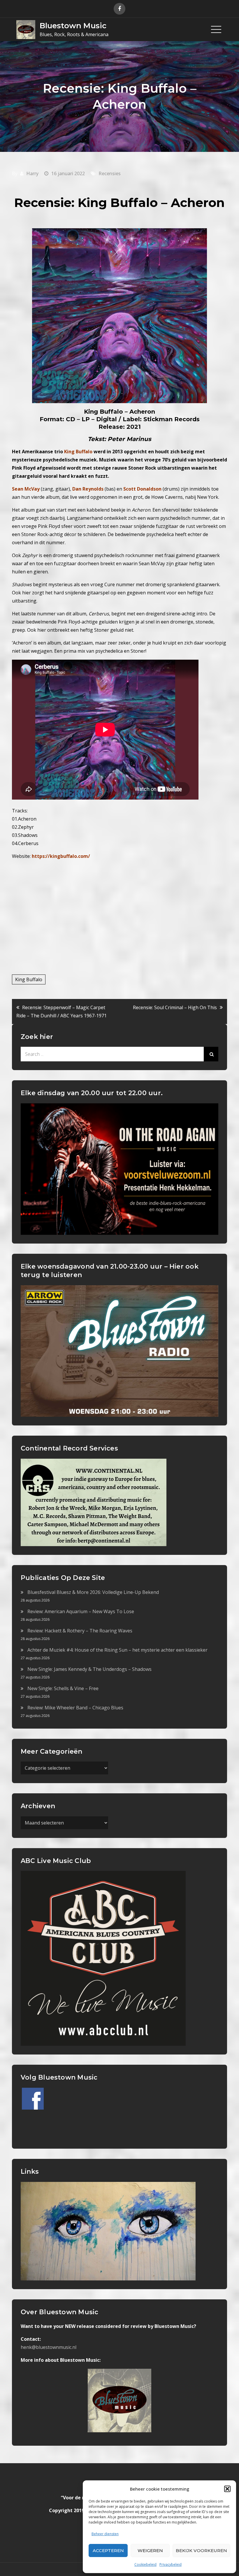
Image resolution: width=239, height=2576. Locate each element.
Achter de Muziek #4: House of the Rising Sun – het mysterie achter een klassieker (117, 1650)
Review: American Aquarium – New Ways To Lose (81, 1611)
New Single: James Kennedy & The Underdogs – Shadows (89, 1669)
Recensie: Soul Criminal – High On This (175, 1007)
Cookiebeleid (145, 2564)
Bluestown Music (73, 26)
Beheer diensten (105, 2534)
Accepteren (108, 2550)
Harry (32, 173)
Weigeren (150, 2550)
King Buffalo (29, 979)
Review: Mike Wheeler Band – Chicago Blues (75, 1708)
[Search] (211, 1054)
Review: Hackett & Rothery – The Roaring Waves (80, 1631)
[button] (227, 2489)
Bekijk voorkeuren (201, 2550)
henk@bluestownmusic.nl (49, 2347)
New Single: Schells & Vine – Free (63, 1688)
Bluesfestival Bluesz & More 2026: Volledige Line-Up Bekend (93, 1592)
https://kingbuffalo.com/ (61, 856)
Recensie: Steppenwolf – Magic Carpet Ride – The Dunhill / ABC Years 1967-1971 (61, 1012)
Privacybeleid (171, 2564)
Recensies (110, 173)
